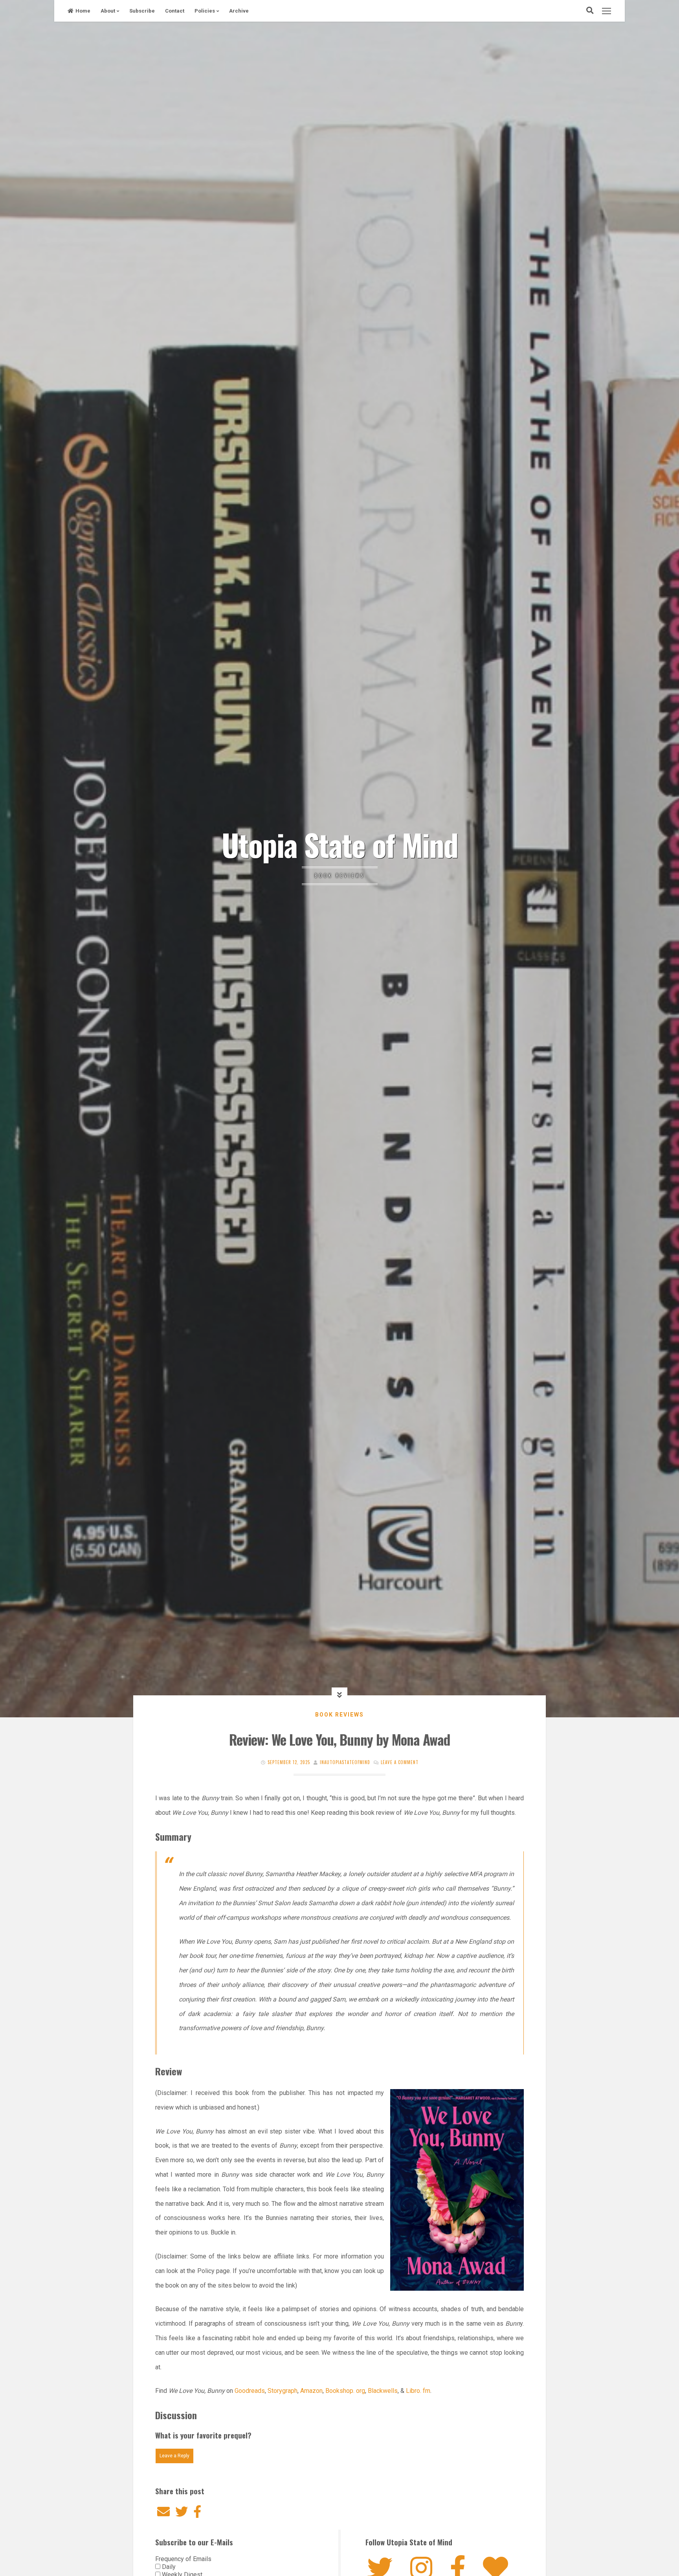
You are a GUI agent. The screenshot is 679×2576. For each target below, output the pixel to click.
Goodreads (250, 2391)
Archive (239, 11)
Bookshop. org (345, 2391)
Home (83, 11)
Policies (205, 11)
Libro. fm (418, 2391)
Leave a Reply (174, 2456)
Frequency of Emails (183, 2559)
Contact (175, 11)
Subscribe (142, 11)
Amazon (311, 2391)
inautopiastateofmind (345, 1762)
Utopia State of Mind (340, 844)
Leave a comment (400, 1762)
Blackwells (382, 2391)
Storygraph (283, 2391)
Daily (168, 2567)
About (108, 11)
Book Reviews (339, 1715)
